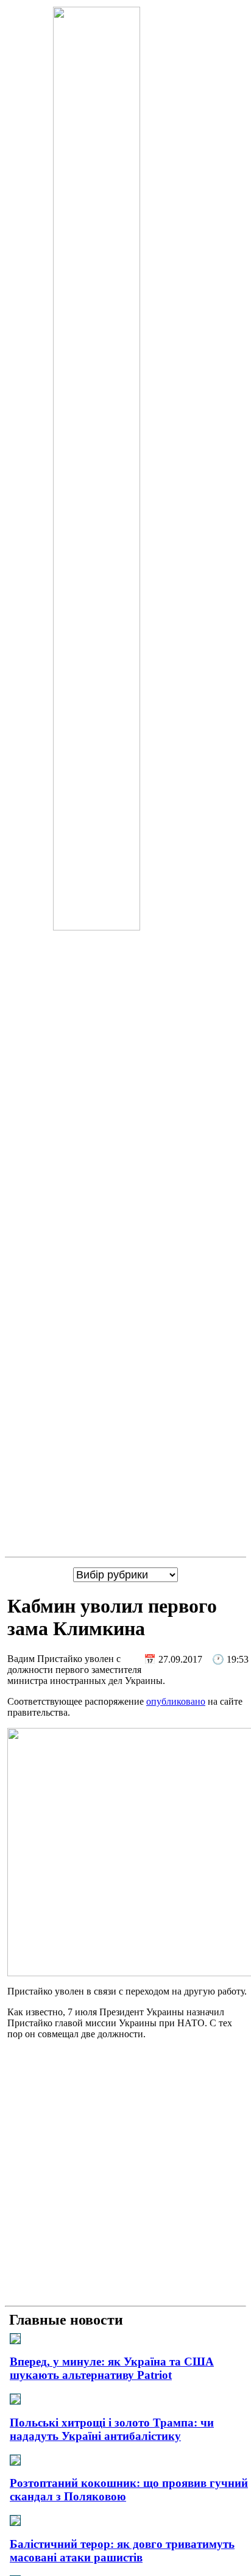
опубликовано (176, 1701)
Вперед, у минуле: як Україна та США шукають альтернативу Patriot (112, 2368)
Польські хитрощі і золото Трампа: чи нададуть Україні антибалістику (112, 2429)
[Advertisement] (125, 2175)
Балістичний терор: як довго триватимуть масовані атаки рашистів (122, 2551)
